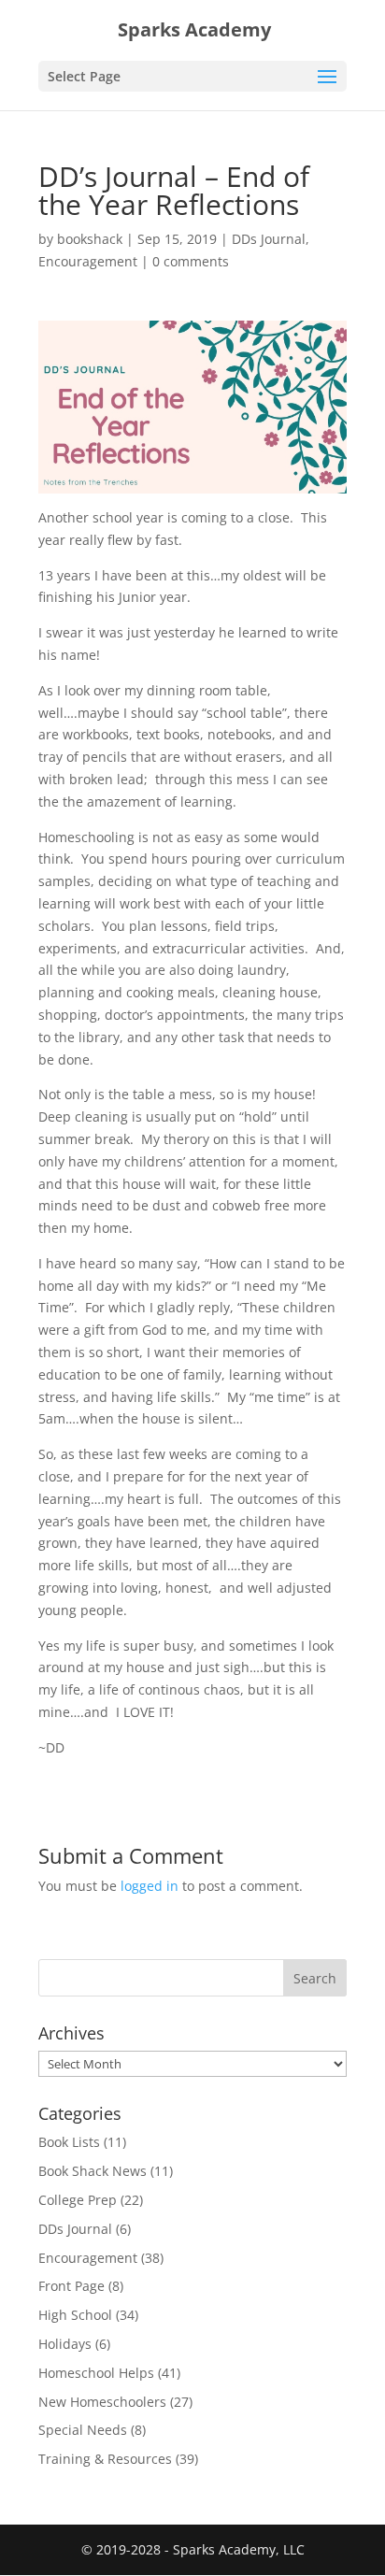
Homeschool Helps (96, 2373)
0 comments (191, 261)
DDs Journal (269, 239)
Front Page (71, 2286)
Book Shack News (93, 2171)
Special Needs (83, 2430)
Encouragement (88, 261)
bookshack (90, 239)
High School (75, 2315)
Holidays (65, 2344)
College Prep (78, 2200)
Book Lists (69, 2142)
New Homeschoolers (102, 2402)
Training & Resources (105, 2459)
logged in (150, 1886)
